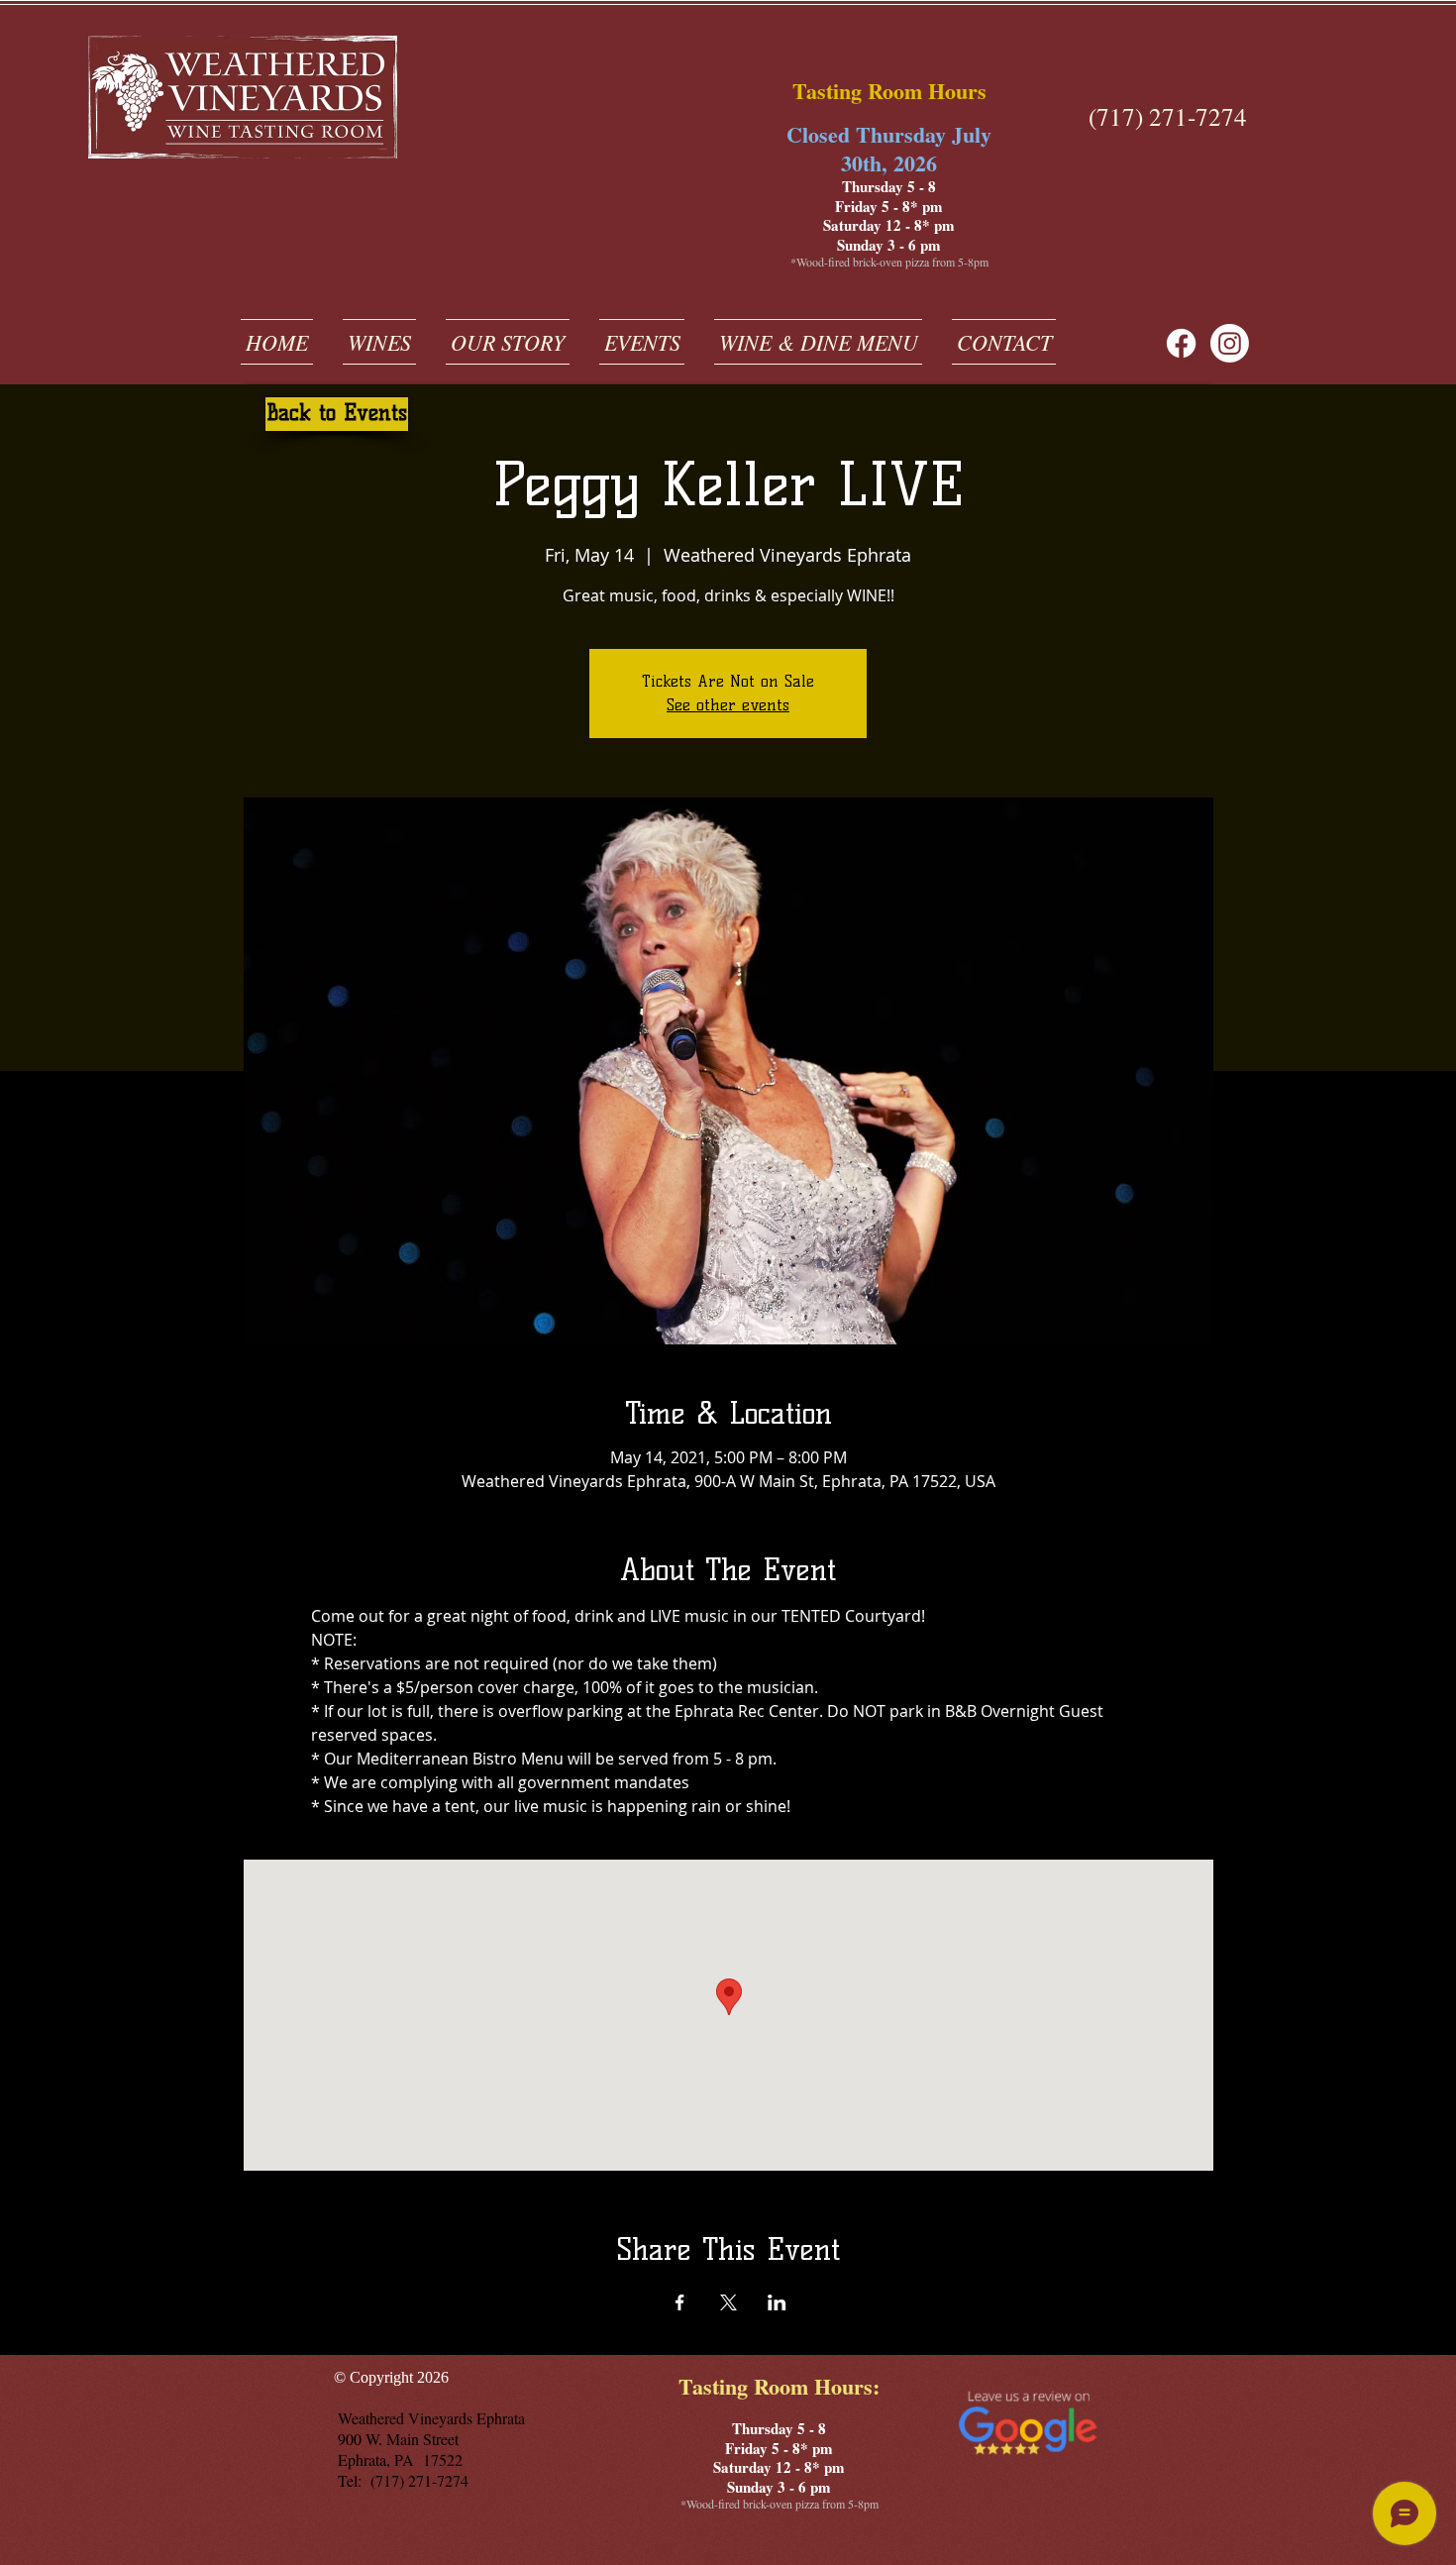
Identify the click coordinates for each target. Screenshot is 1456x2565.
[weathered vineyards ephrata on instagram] (1230, 343)
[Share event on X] (728, 2302)
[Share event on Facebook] (680, 2302)
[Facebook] (1181, 343)
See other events (728, 705)
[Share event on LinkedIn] (777, 2302)
